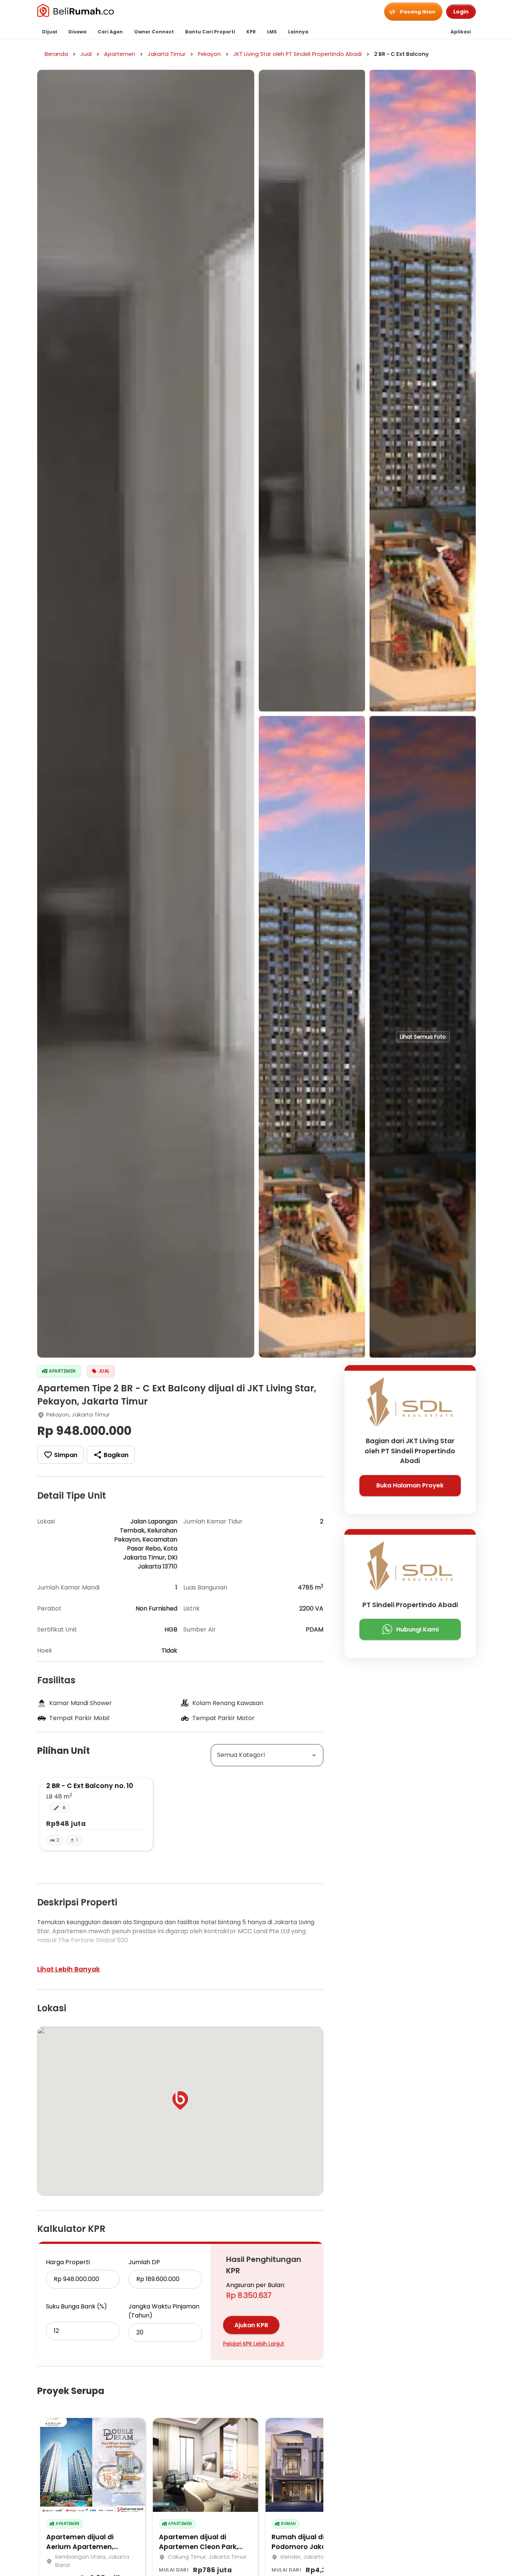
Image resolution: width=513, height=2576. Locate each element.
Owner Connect (154, 32)
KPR (251, 32)
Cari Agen (110, 32)
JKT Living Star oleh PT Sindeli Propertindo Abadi (297, 54)
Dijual (50, 32)
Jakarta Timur (167, 54)
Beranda (56, 54)
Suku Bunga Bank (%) (76, 2306)
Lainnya (298, 32)
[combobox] (267, 1755)
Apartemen (120, 54)
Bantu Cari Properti (210, 32)
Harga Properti (68, 2262)
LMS (272, 32)
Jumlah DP (144, 2262)
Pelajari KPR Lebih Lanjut (254, 2344)
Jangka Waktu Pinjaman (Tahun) (164, 2311)
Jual (86, 54)
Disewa (77, 32)
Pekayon (209, 54)
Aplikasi (461, 32)
